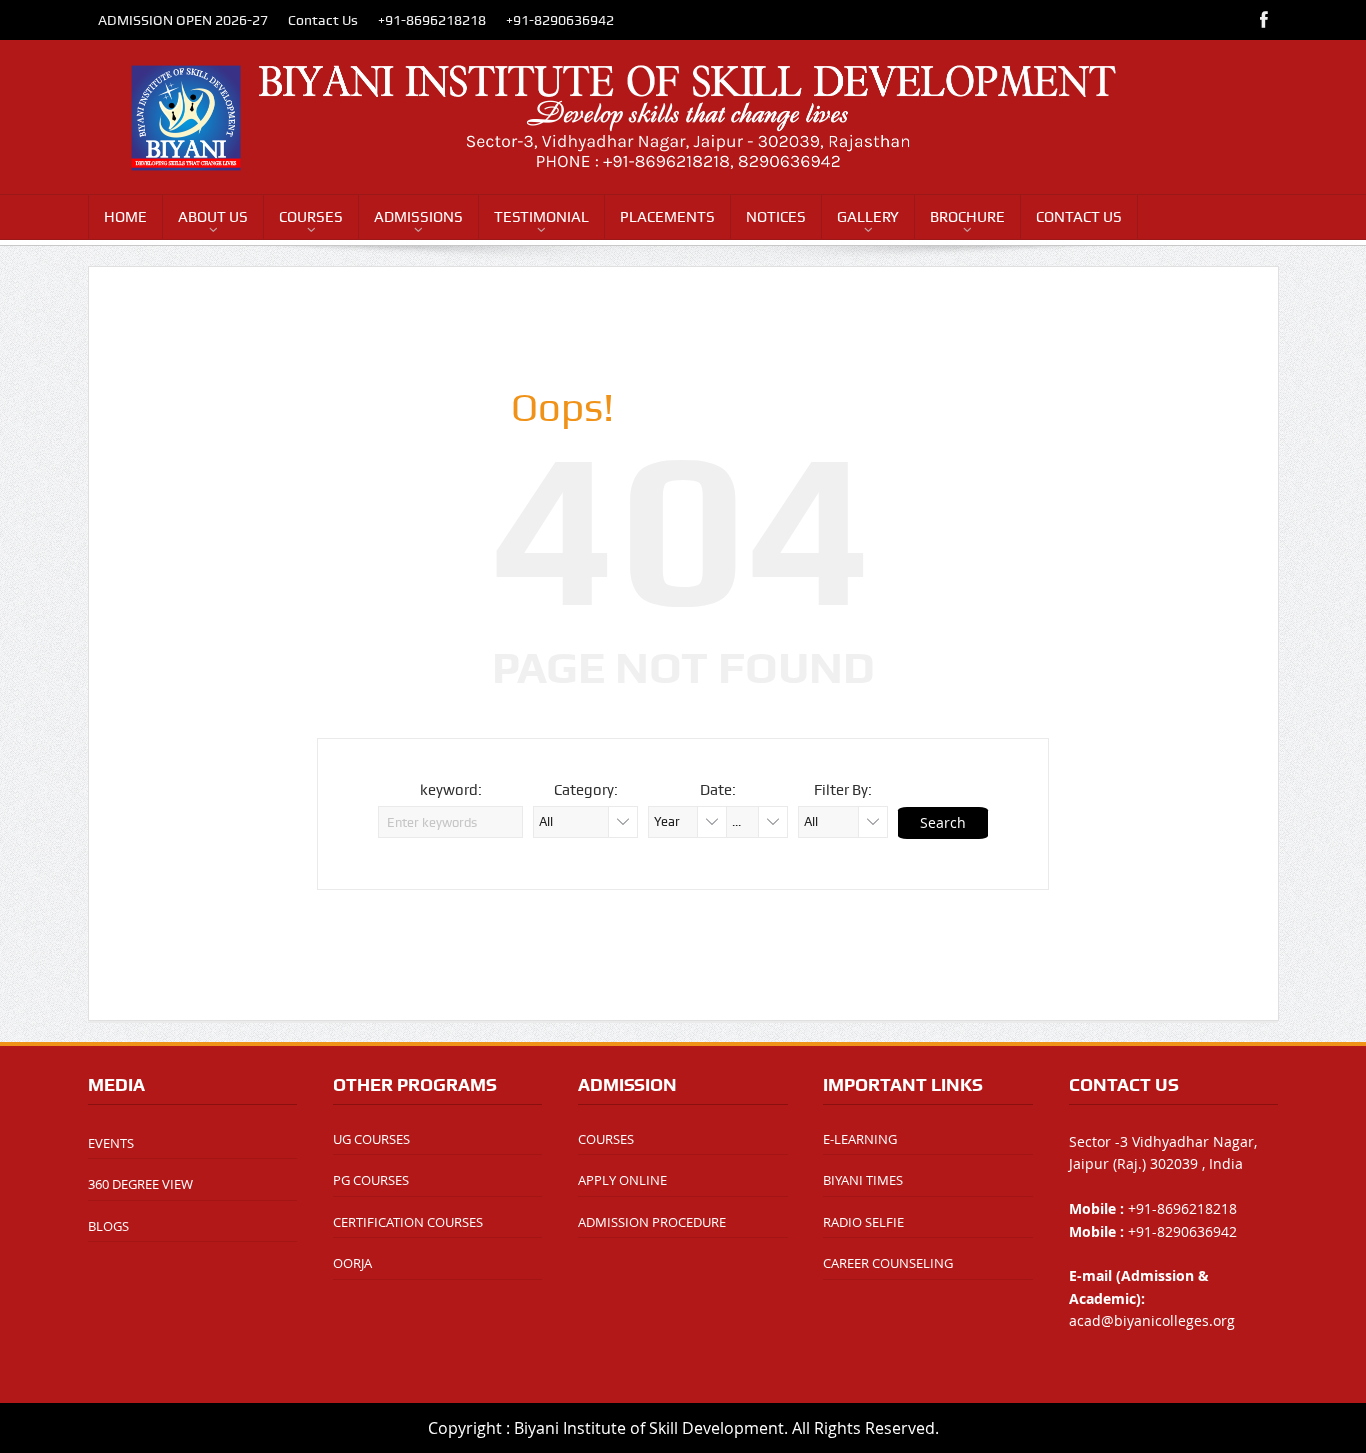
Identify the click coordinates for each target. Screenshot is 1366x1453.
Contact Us (323, 20)
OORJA (352, 1263)
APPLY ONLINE (622, 1180)
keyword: (451, 790)
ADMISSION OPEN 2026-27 (183, 20)
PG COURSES (371, 1180)
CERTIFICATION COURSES (408, 1222)
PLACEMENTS (667, 217)
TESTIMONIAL (541, 217)
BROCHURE (967, 217)
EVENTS (111, 1143)
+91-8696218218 (432, 20)
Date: (718, 790)
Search (943, 822)
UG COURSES (371, 1139)
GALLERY (868, 217)
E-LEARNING (860, 1139)
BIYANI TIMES (863, 1180)
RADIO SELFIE (863, 1222)
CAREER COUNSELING (888, 1263)
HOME (125, 217)
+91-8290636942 (560, 20)
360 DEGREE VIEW (140, 1184)
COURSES (311, 217)
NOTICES (776, 217)
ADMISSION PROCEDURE (652, 1222)
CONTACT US (1079, 217)
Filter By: (843, 790)
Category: (586, 790)
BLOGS (108, 1226)
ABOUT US (213, 217)
